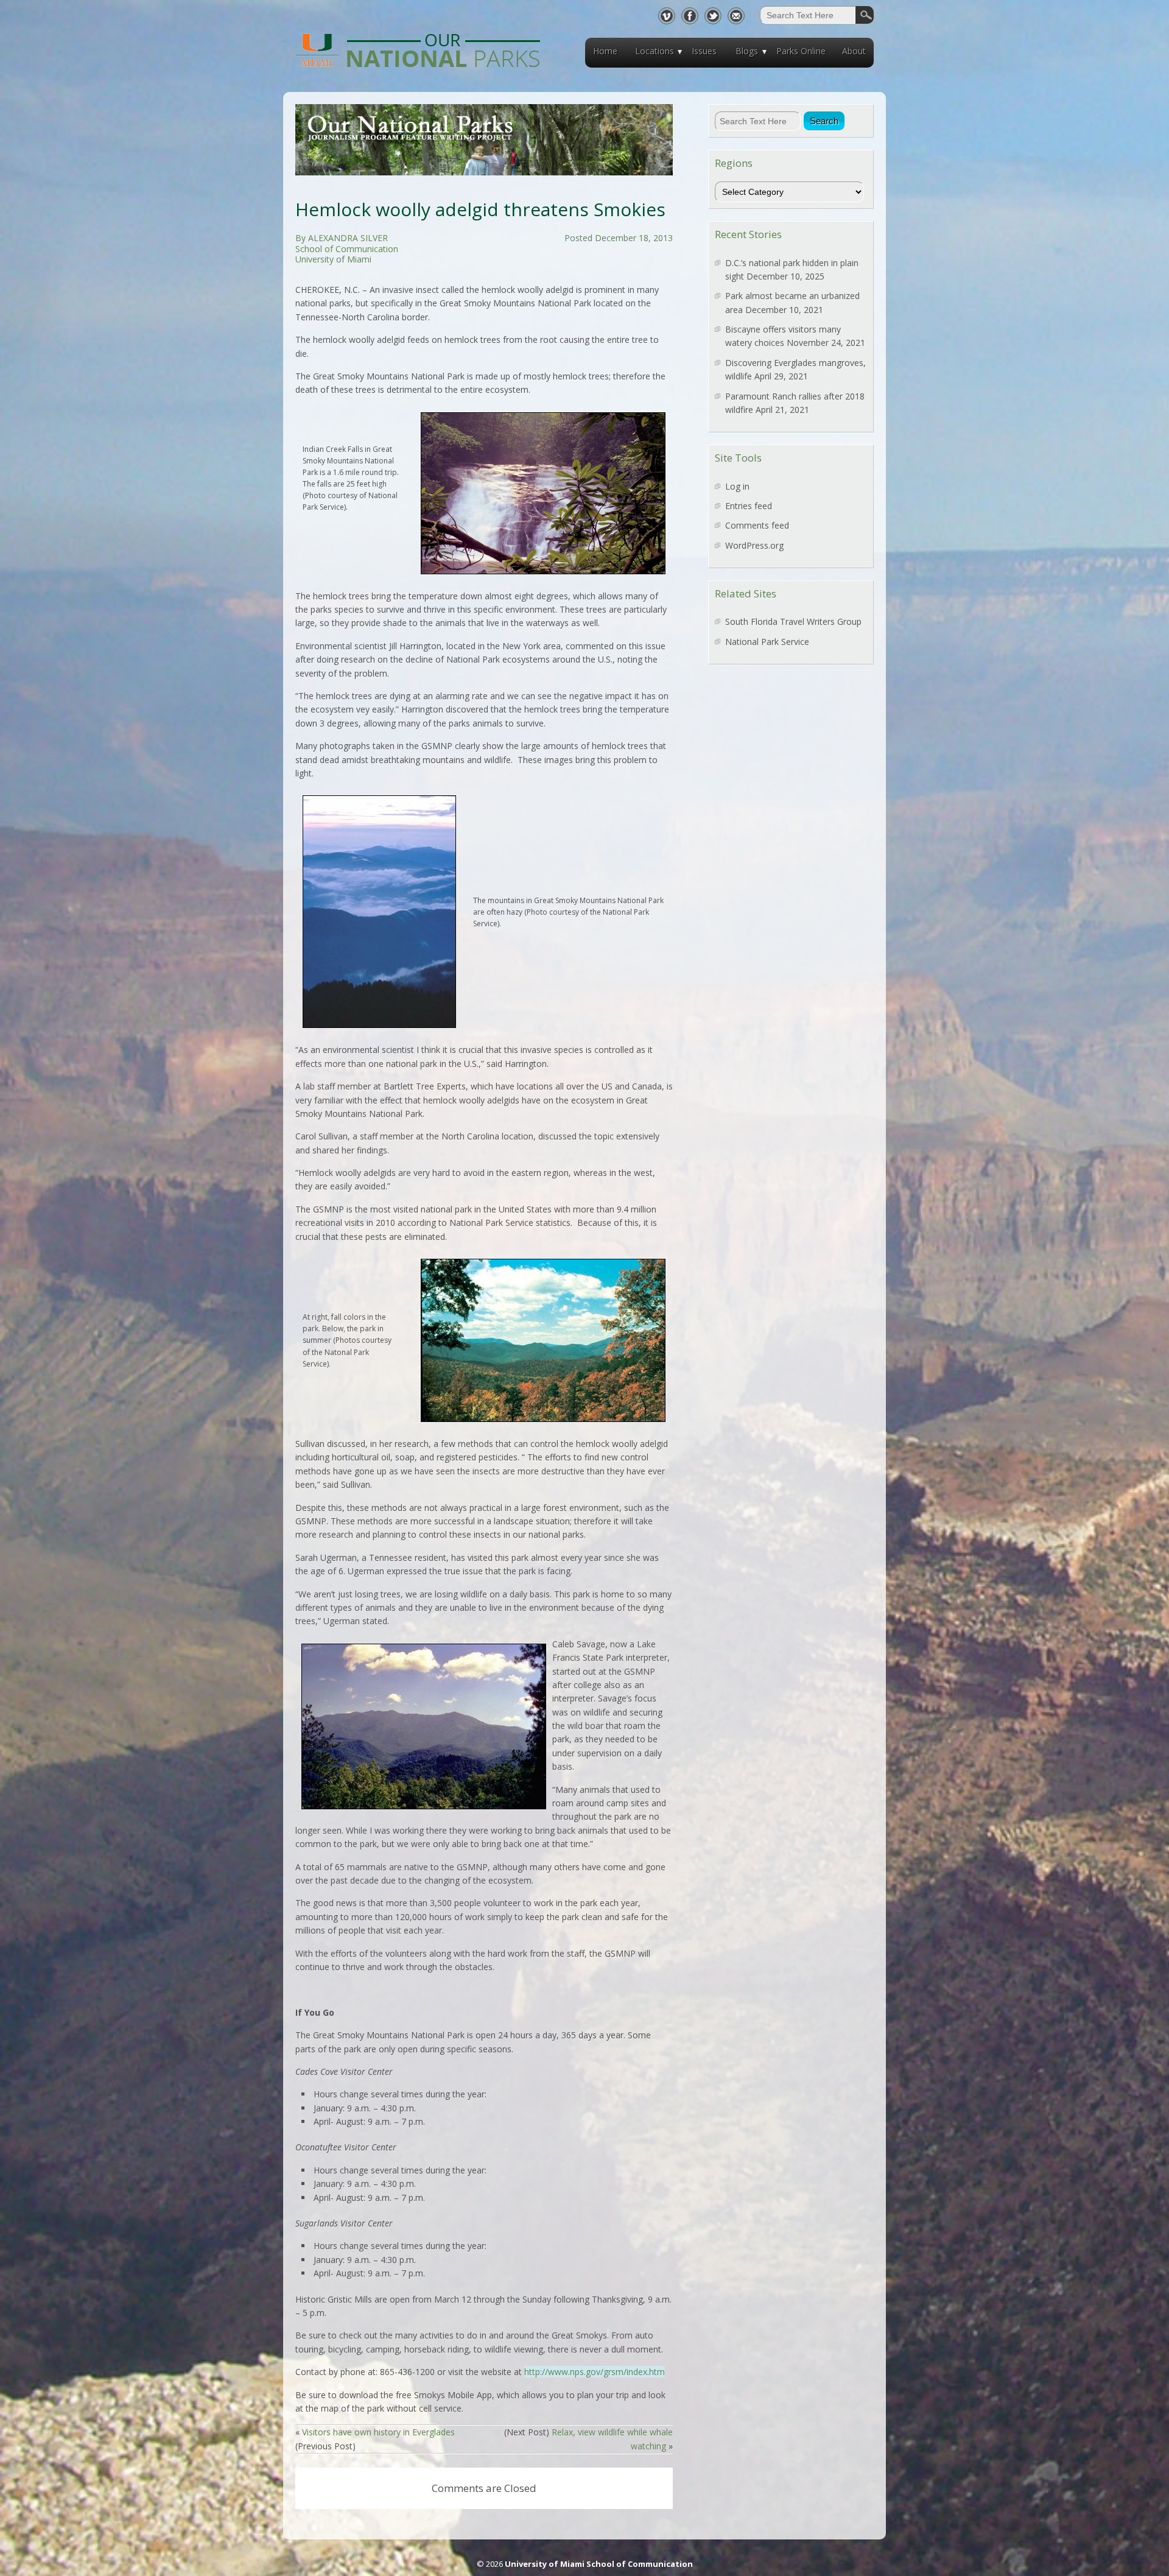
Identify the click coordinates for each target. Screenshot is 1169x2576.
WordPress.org (754, 545)
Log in (737, 486)
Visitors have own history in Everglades (378, 2432)
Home (605, 51)
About (854, 51)
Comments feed (757, 525)
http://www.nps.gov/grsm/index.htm (595, 2372)
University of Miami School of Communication (599, 2564)
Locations (655, 51)
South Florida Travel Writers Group (793, 621)
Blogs (747, 51)
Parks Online (801, 51)
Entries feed (749, 506)
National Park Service (767, 642)
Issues (704, 51)
